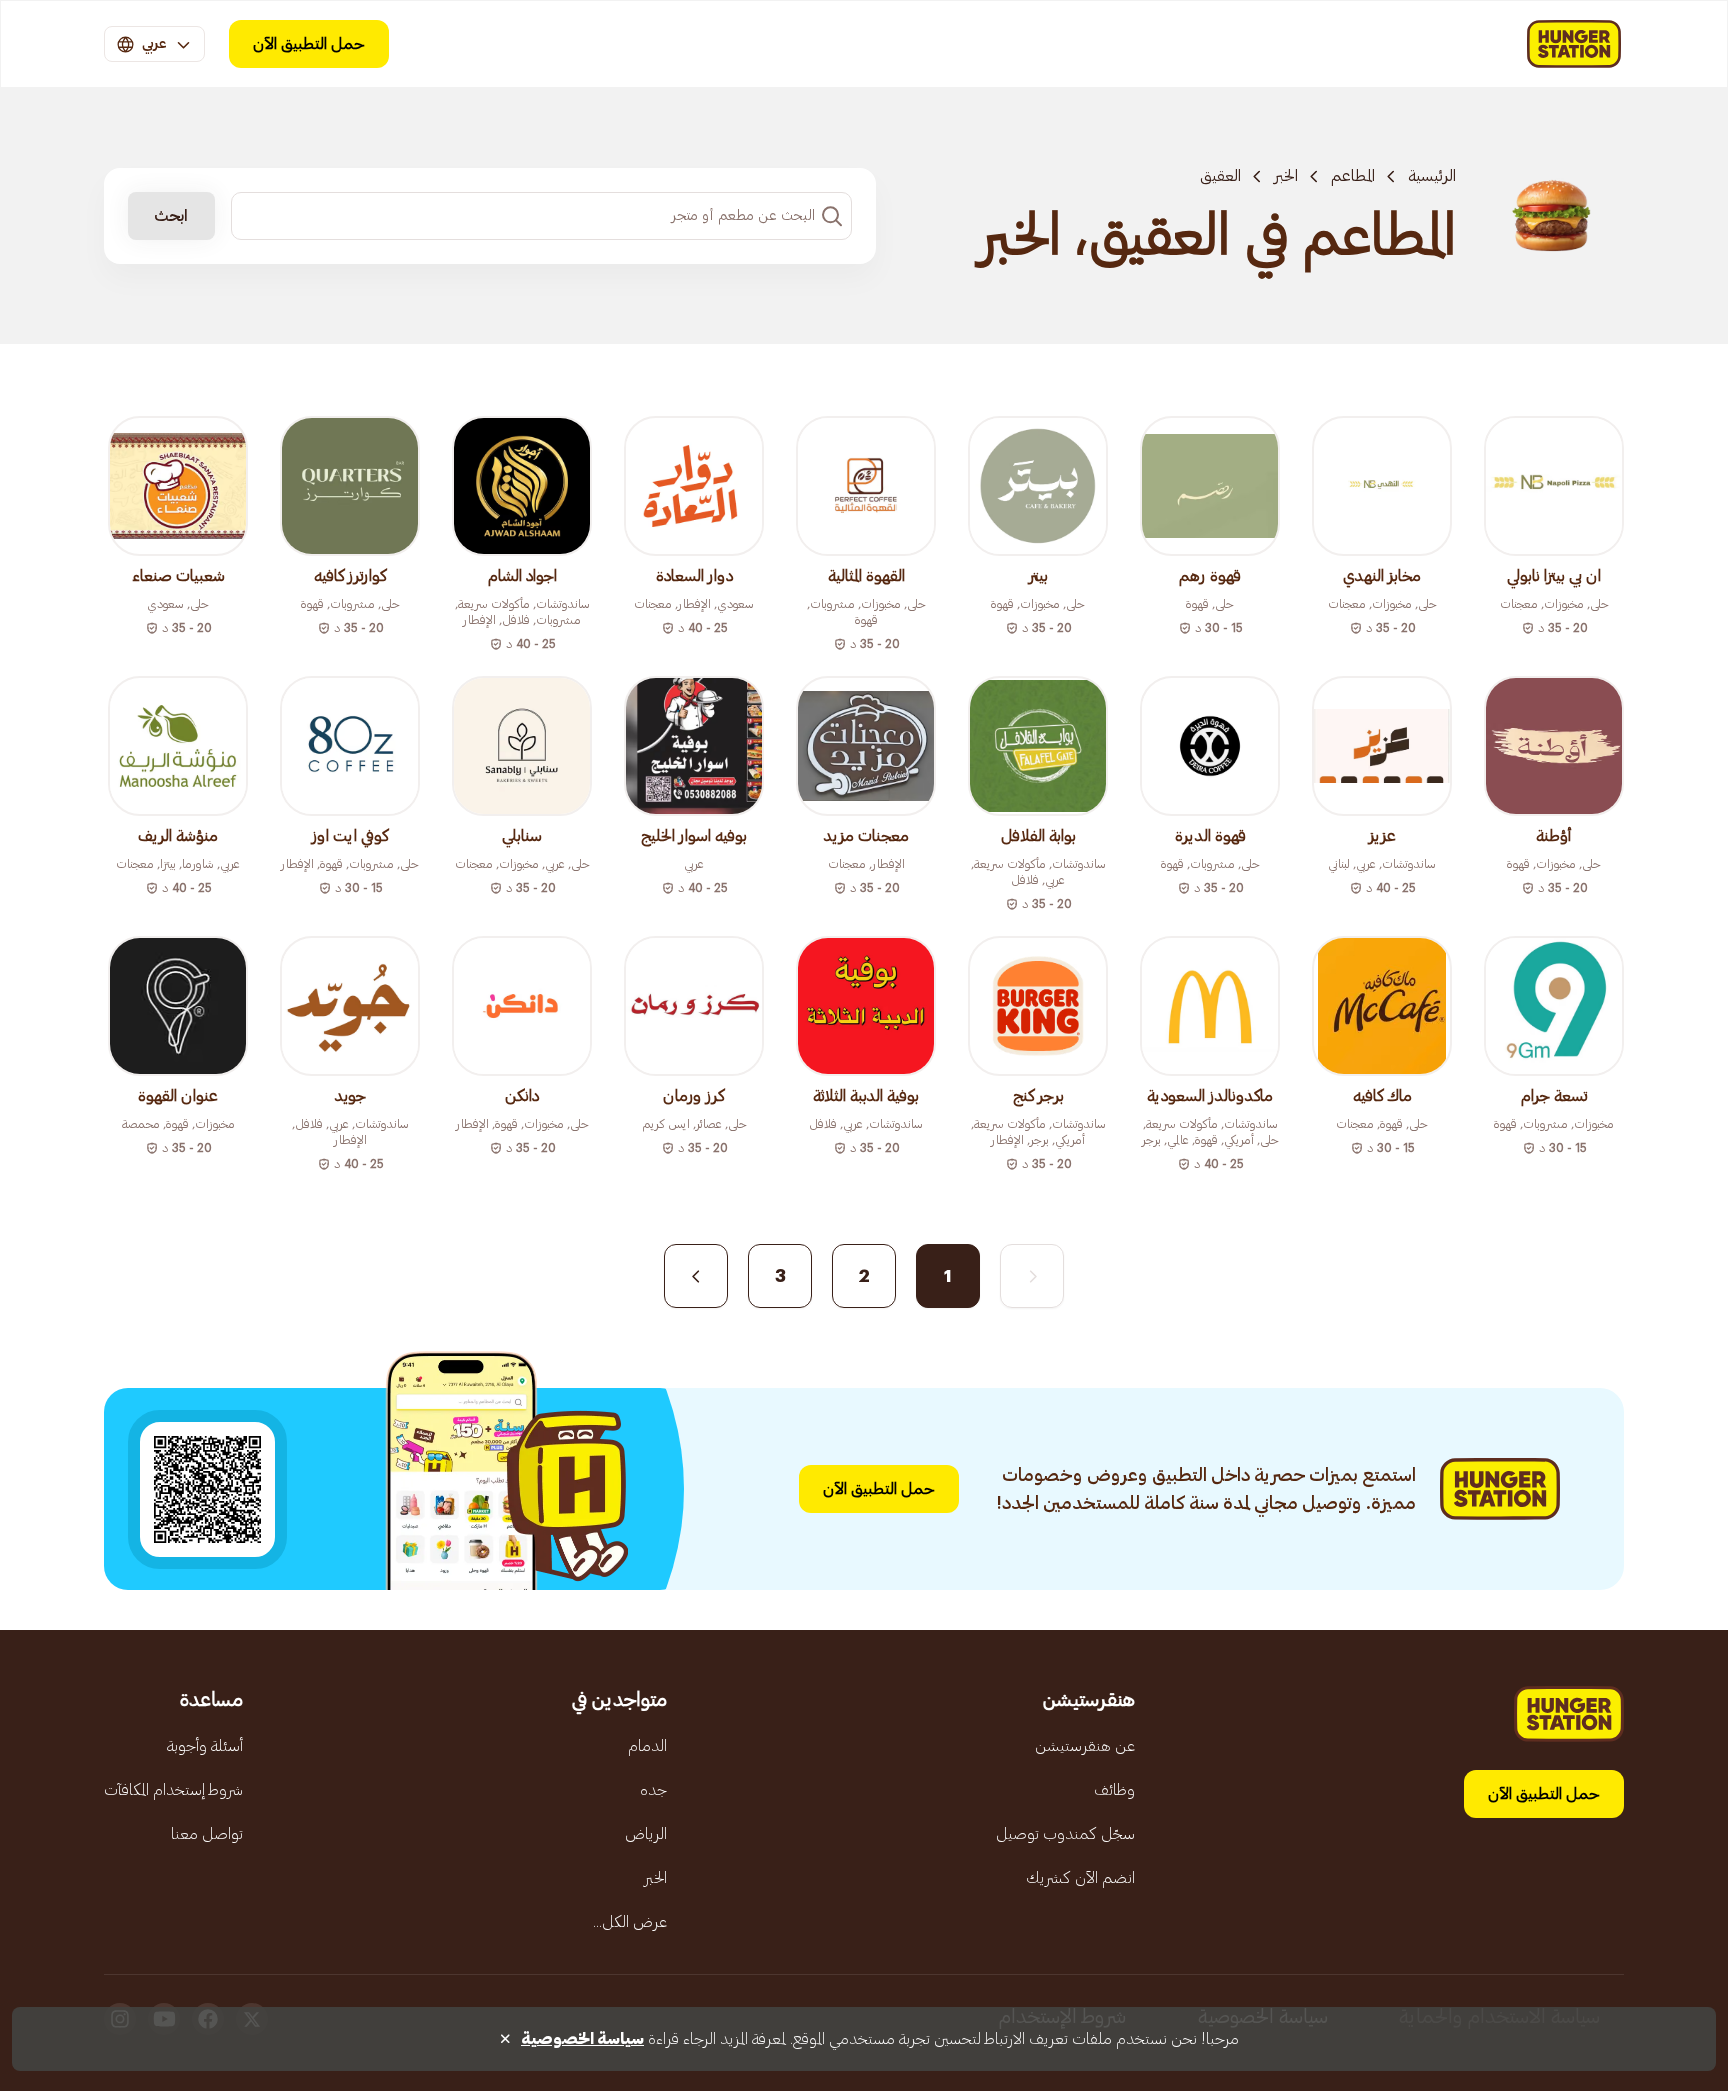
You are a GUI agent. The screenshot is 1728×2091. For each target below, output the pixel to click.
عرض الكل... (630, 1922)
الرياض (646, 1834)
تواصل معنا (207, 1834)
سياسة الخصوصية (582, 2039)
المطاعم (1353, 176)
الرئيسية (1432, 176)
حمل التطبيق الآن (309, 44)
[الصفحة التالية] (696, 1276)
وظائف (1114, 1790)
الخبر (1286, 176)
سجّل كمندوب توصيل (1065, 1834)
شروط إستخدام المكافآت (173, 1790)
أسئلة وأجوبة (205, 1746)
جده (653, 1790)
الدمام (647, 1746)
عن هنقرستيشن (1085, 1746)
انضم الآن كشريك (1080, 1878)
